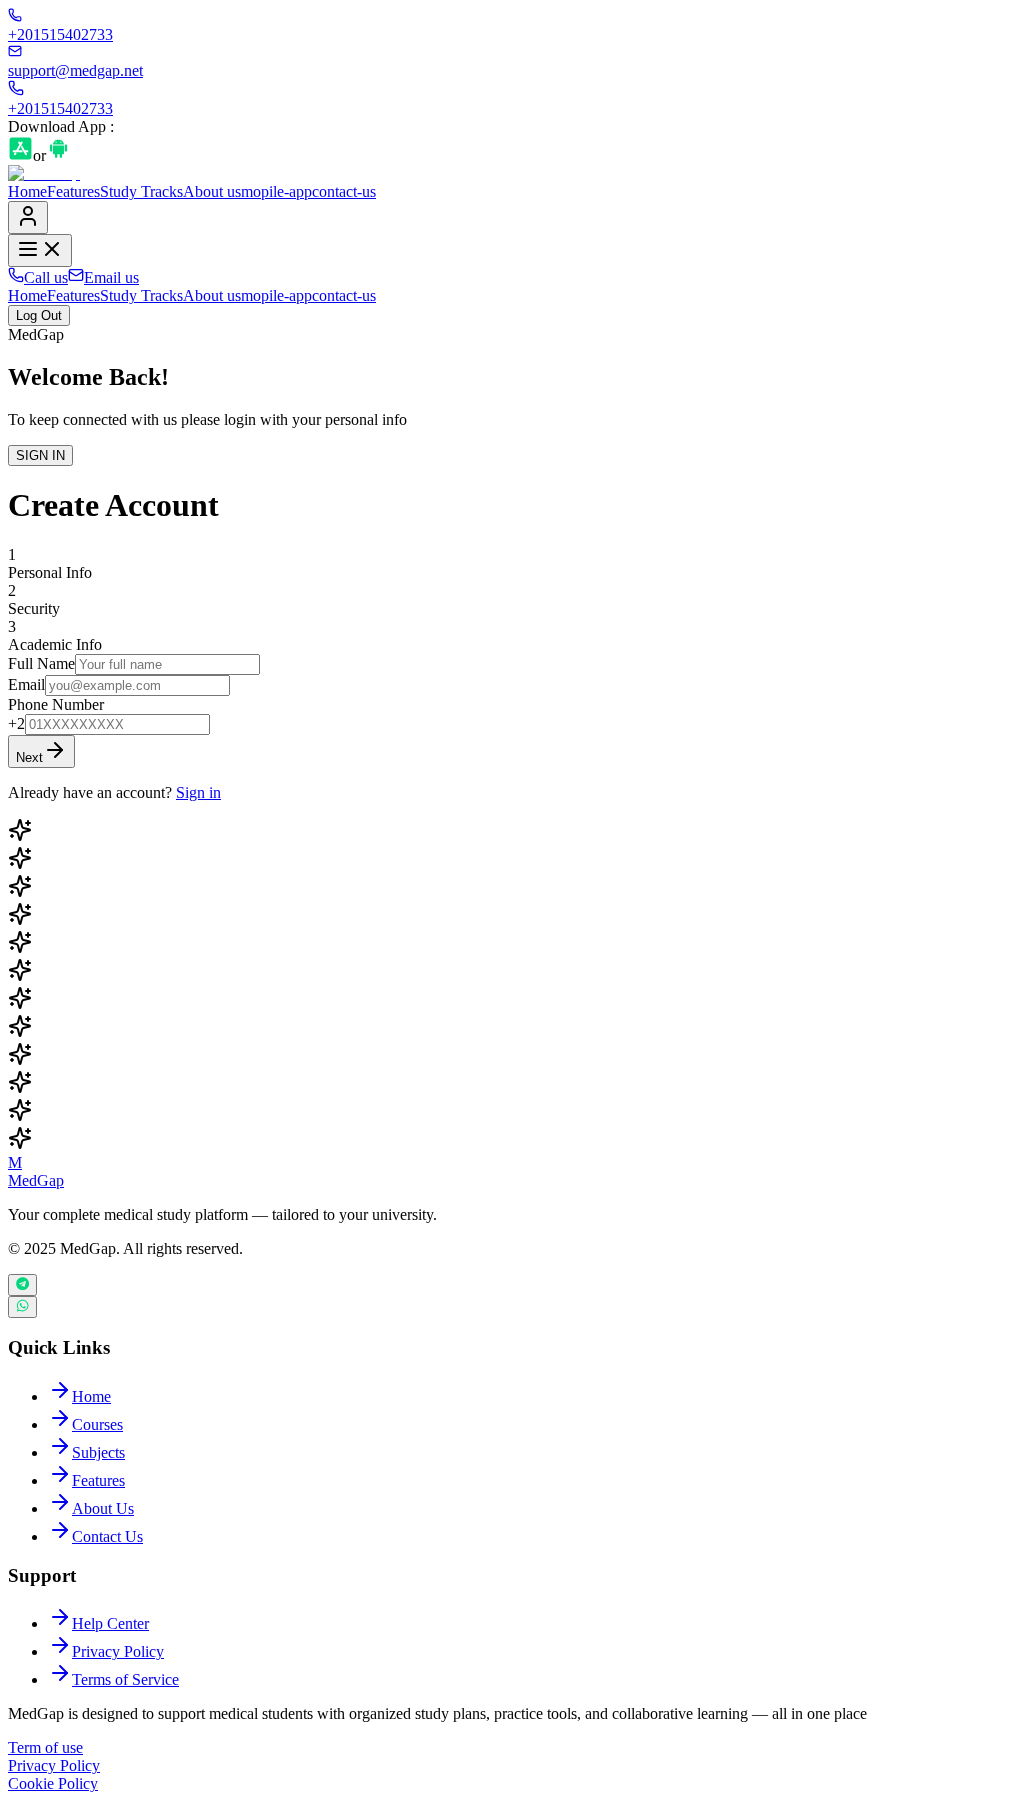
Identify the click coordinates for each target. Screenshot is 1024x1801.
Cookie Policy (53, 1783)
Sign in (198, 792)
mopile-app (276, 191)
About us (212, 191)
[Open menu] (40, 250)
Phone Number (56, 704)
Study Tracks (141, 191)
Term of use (45, 1747)
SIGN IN (40, 455)
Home (27, 191)
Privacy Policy (54, 1765)
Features (73, 191)
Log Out (39, 315)
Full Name (41, 663)
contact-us (344, 191)
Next (29, 757)
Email (26, 684)
